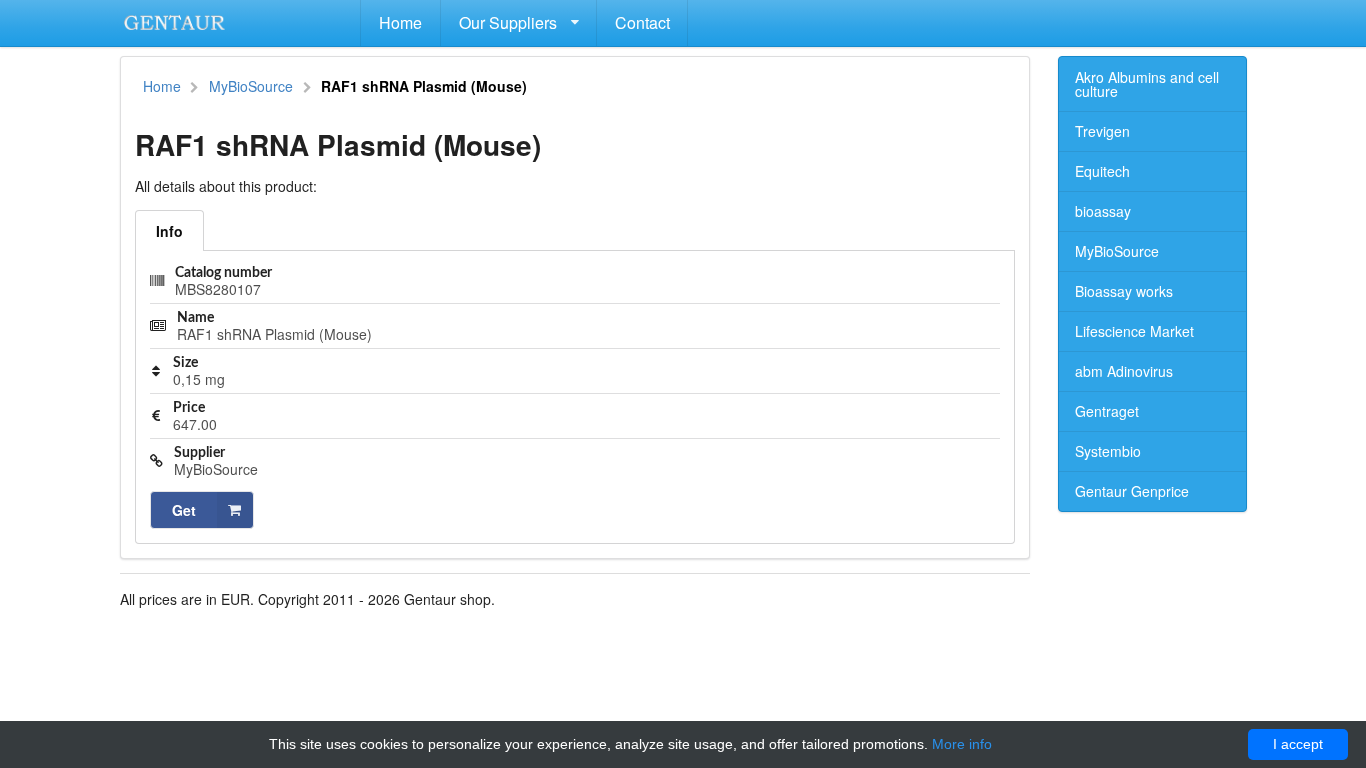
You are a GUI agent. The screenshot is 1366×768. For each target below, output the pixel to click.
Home (400, 22)
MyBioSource (251, 86)
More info (962, 744)
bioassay (1103, 211)
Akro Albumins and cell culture (1147, 84)
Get (184, 510)
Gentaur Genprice (1132, 491)
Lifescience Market (1134, 331)
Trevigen (1102, 131)
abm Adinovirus (1124, 371)
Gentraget (1107, 411)
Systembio (1108, 451)
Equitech (1102, 171)
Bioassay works (1124, 291)
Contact (642, 22)
